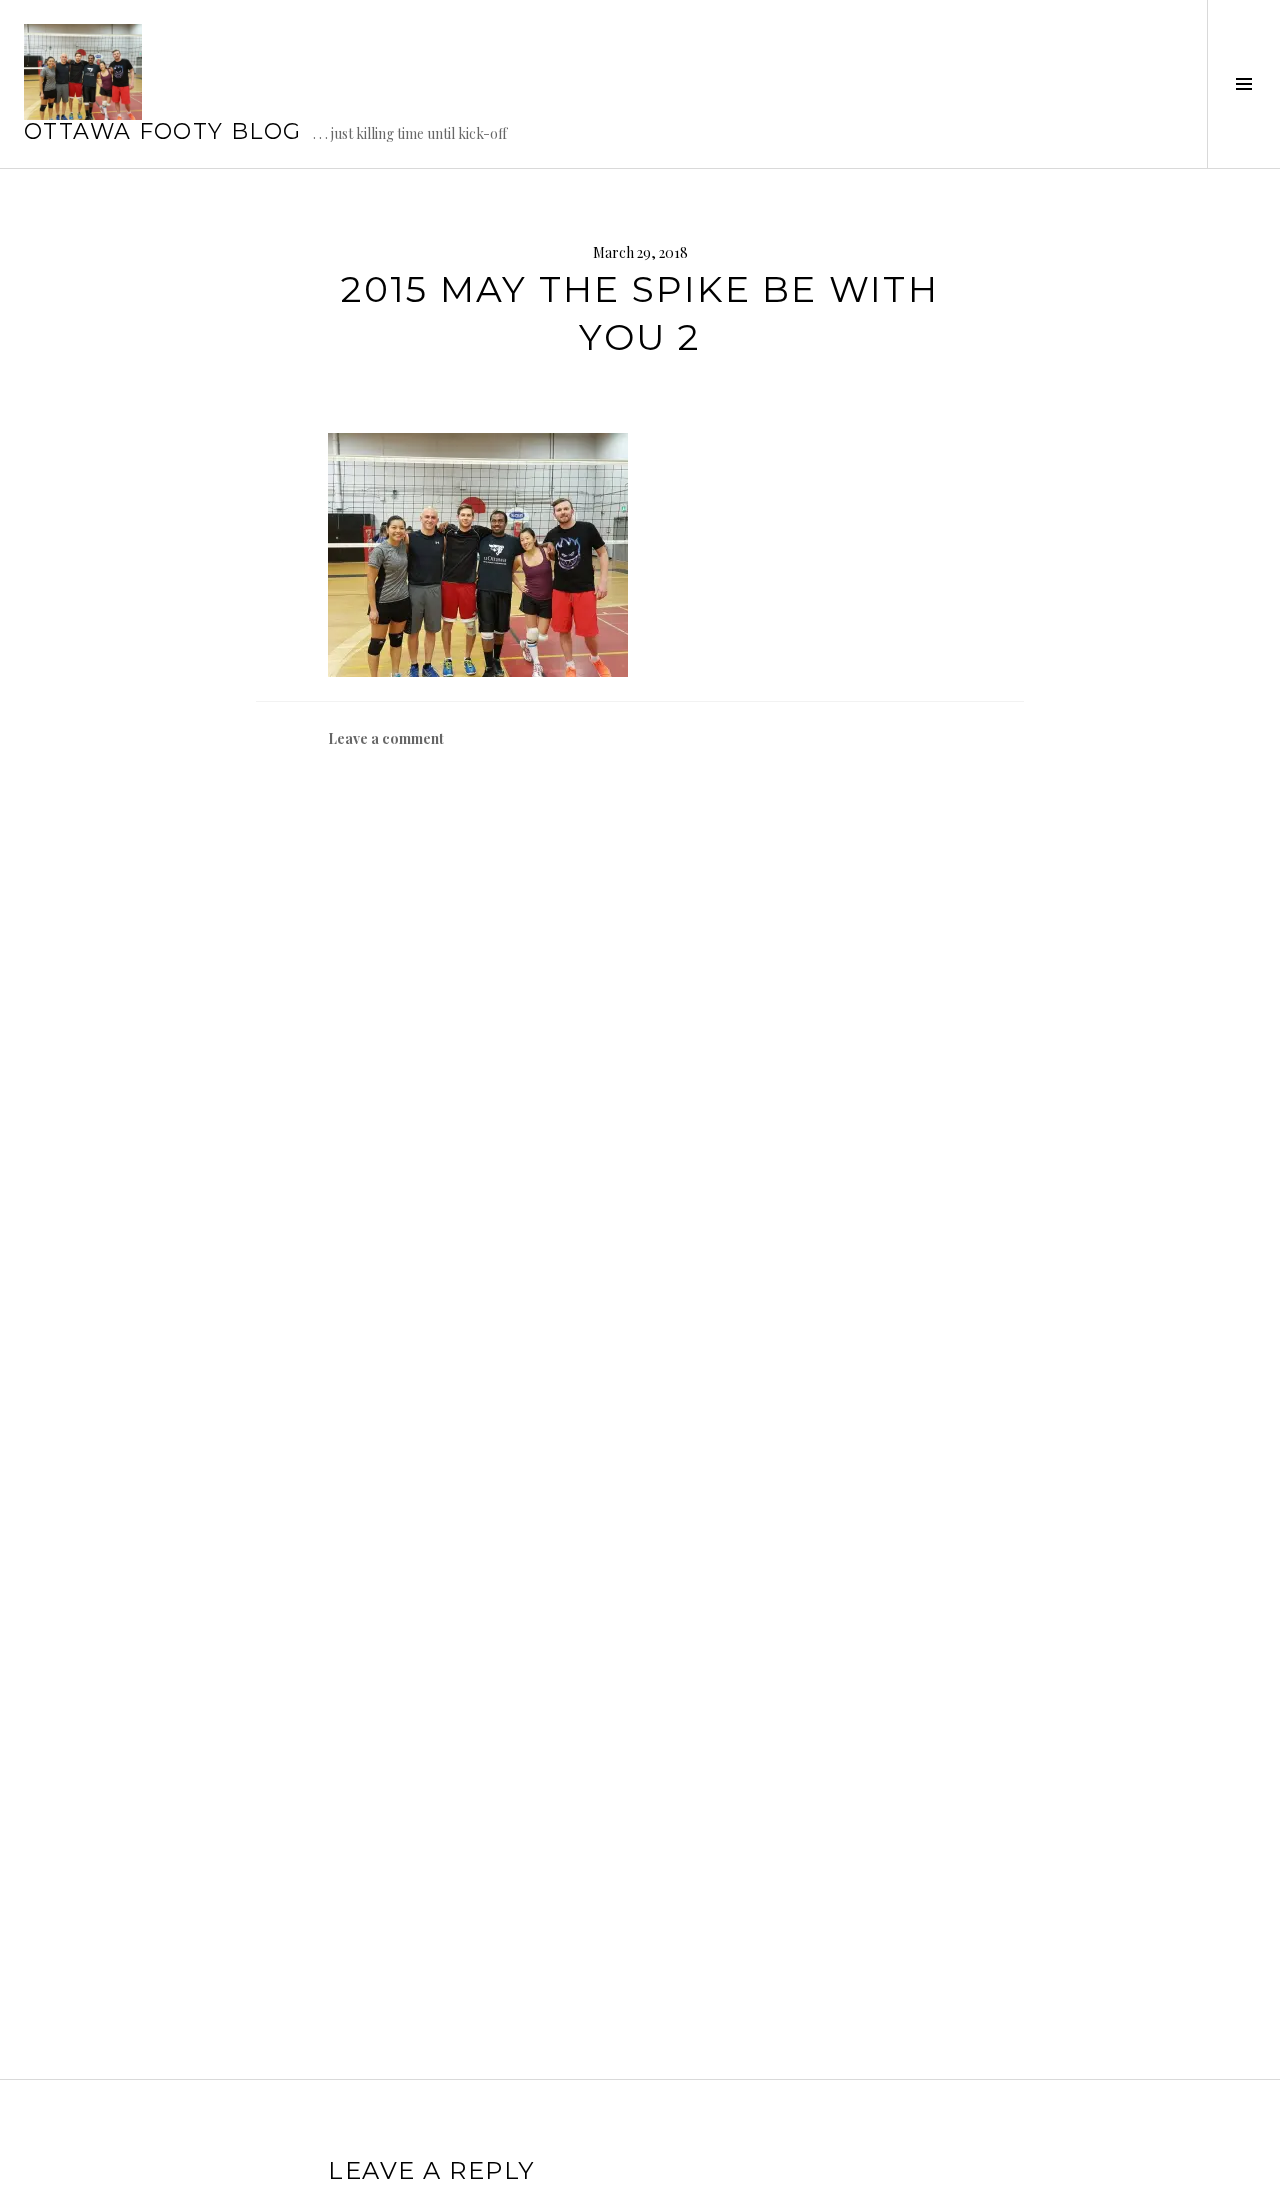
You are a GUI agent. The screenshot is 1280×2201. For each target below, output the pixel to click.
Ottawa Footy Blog (162, 131)
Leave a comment (386, 738)
